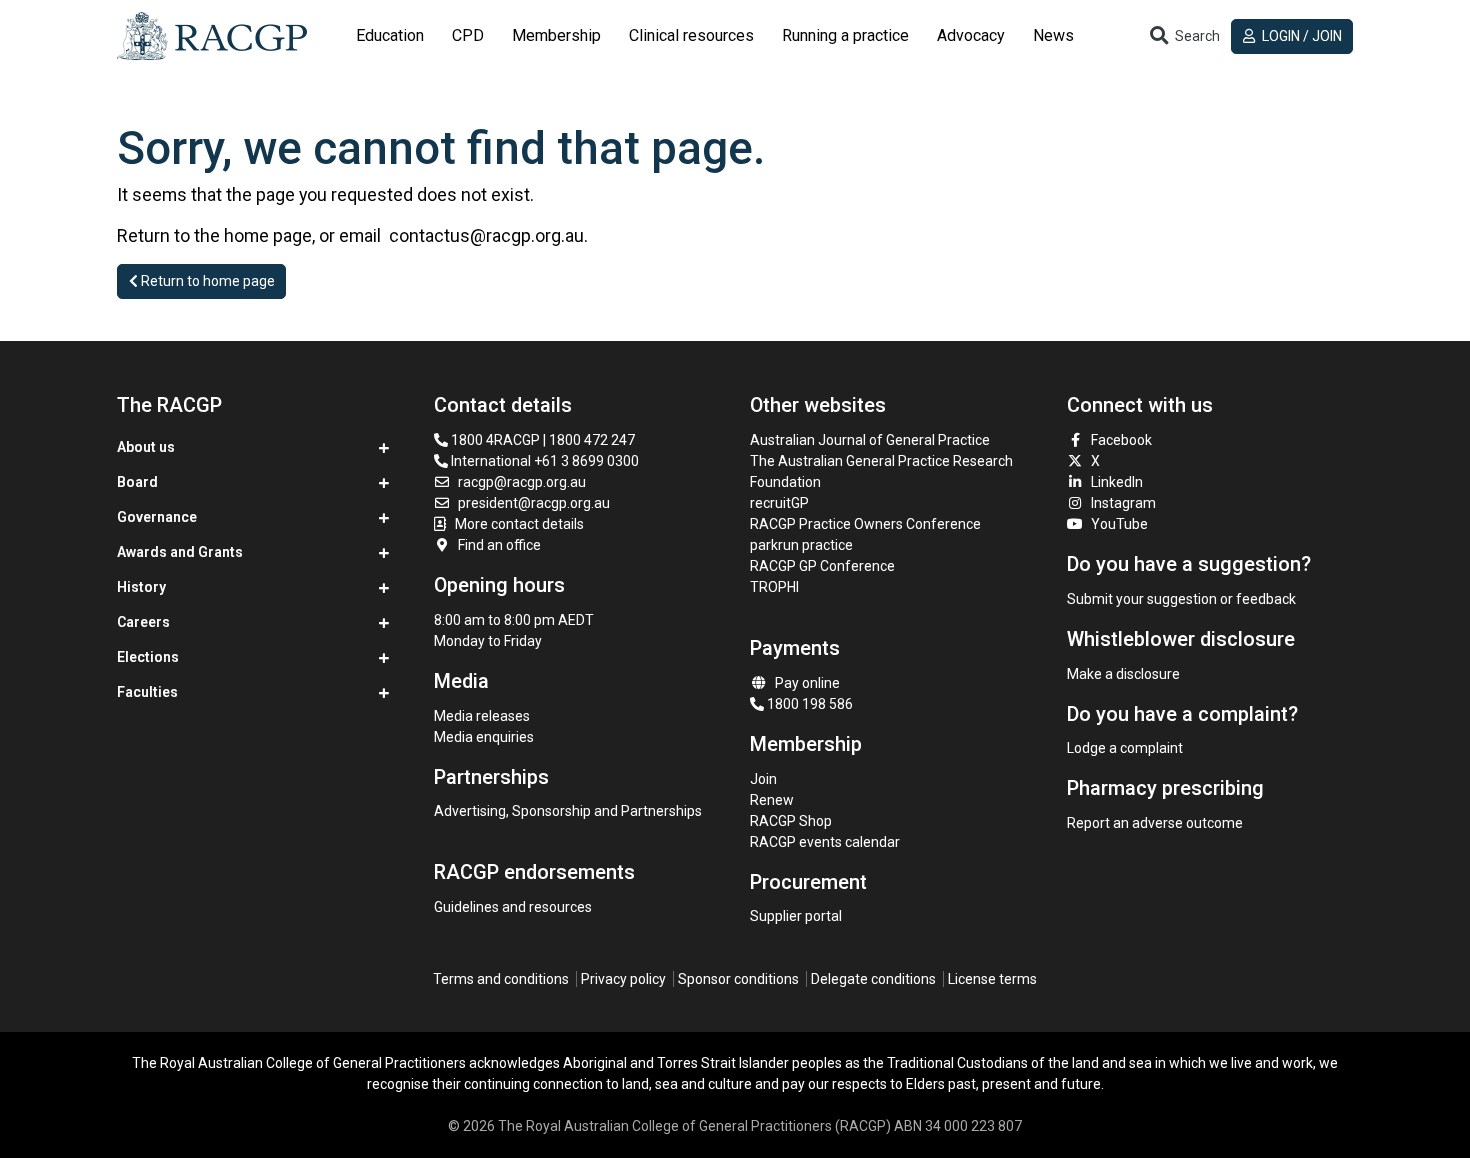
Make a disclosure (1123, 674)
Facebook (1121, 440)
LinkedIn (1117, 482)
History (141, 587)
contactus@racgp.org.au (486, 235)
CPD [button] (468, 35)
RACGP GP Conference (822, 566)
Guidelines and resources (513, 907)
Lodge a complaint (1125, 748)
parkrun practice (801, 545)
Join (763, 779)
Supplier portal (796, 916)
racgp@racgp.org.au (522, 482)
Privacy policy (623, 979)
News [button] (1053, 35)
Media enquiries (484, 737)
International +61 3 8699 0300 (543, 461)
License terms (992, 979)
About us (146, 447)
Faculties (147, 692)
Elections (148, 657)
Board (137, 482)
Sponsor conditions (738, 979)
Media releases (482, 716)
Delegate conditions (873, 979)
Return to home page (206, 281)
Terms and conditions (501, 979)
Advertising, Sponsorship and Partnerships (568, 811)
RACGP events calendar (825, 842)
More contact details (519, 524)
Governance (157, 517)
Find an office (499, 545)
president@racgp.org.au (534, 503)
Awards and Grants (180, 552)
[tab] (390, 36)
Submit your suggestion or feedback (1181, 599)
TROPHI (774, 587)
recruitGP (779, 503)
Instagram (1123, 503)
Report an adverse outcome (1155, 823)
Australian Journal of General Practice (870, 440)
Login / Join (1300, 36)
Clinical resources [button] (691, 35)
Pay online (807, 683)
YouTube (1119, 524)
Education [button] (390, 35)
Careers (143, 622)
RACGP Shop (791, 821)
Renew (772, 800)
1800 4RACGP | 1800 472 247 (541, 440)
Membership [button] (556, 35)
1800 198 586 (808, 704)
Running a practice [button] (845, 35)
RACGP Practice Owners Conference (865, 524)
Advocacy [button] (971, 35)
